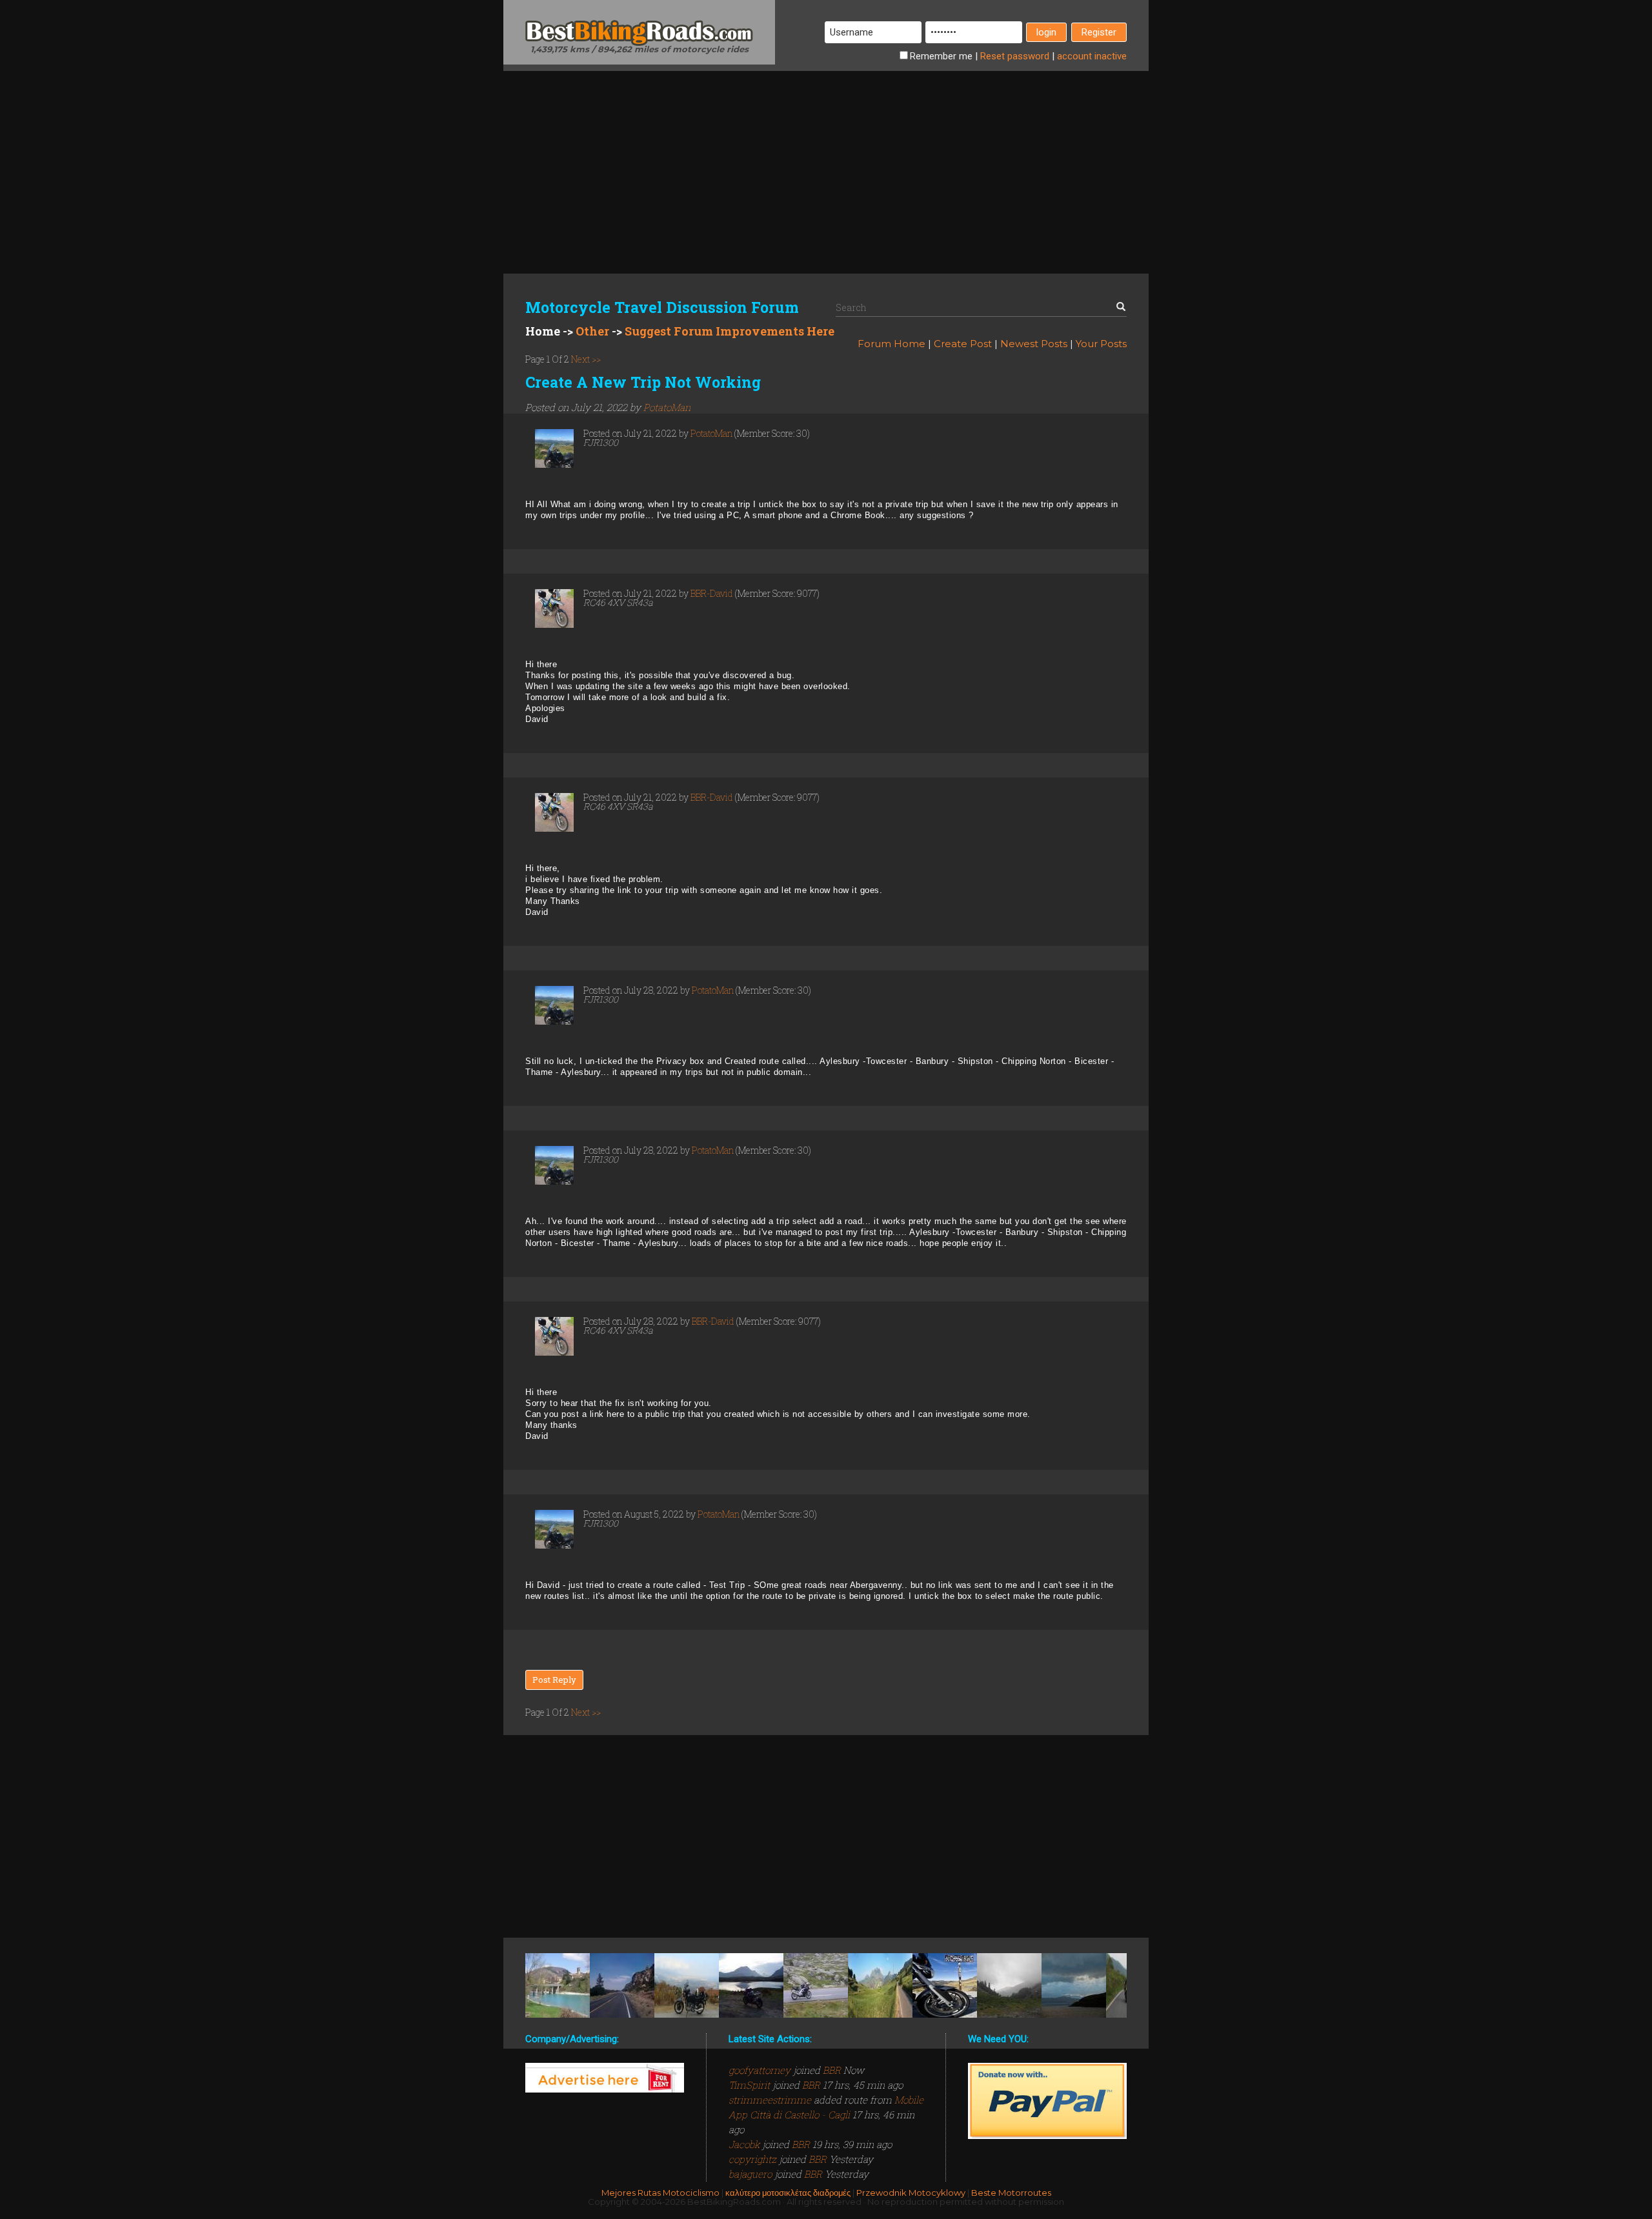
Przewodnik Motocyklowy (911, 2193)
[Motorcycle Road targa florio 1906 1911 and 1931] (880, 1985)
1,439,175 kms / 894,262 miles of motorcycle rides (640, 49)
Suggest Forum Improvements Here (730, 331)
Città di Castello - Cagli (800, 2114)
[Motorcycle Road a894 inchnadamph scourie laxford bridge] (751, 1985)
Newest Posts (1034, 344)
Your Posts (1101, 344)
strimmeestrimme (771, 2100)
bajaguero (751, 2174)
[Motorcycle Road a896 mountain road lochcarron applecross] (1074, 1985)
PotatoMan (667, 407)
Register (1099, 32)
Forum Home (891, 344)
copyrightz (754, 2159)
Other (592, 331)
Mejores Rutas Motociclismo (660, 2193)
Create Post (963, 344)
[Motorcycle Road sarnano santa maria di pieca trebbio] (558, 1985)
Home (543, 331)
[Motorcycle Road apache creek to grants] (622, 1985)
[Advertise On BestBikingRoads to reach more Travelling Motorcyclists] (605, 2077)
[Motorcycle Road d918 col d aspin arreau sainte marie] (1009, 1985)
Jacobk (745, 2144)
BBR (832, 2070)
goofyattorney (761, 2070)
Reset (1015, 56)
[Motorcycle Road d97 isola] (945, 1985)
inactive (1092, 56)
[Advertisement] (826, 161)
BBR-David (712, 593)
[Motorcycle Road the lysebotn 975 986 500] (816, 1985)
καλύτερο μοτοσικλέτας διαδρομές (788, 2193)
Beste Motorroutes (1011, 2193)
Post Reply (554, 1680)
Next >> (585, 359)
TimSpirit (750, 2085)
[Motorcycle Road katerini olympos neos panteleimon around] (687, 1985)
